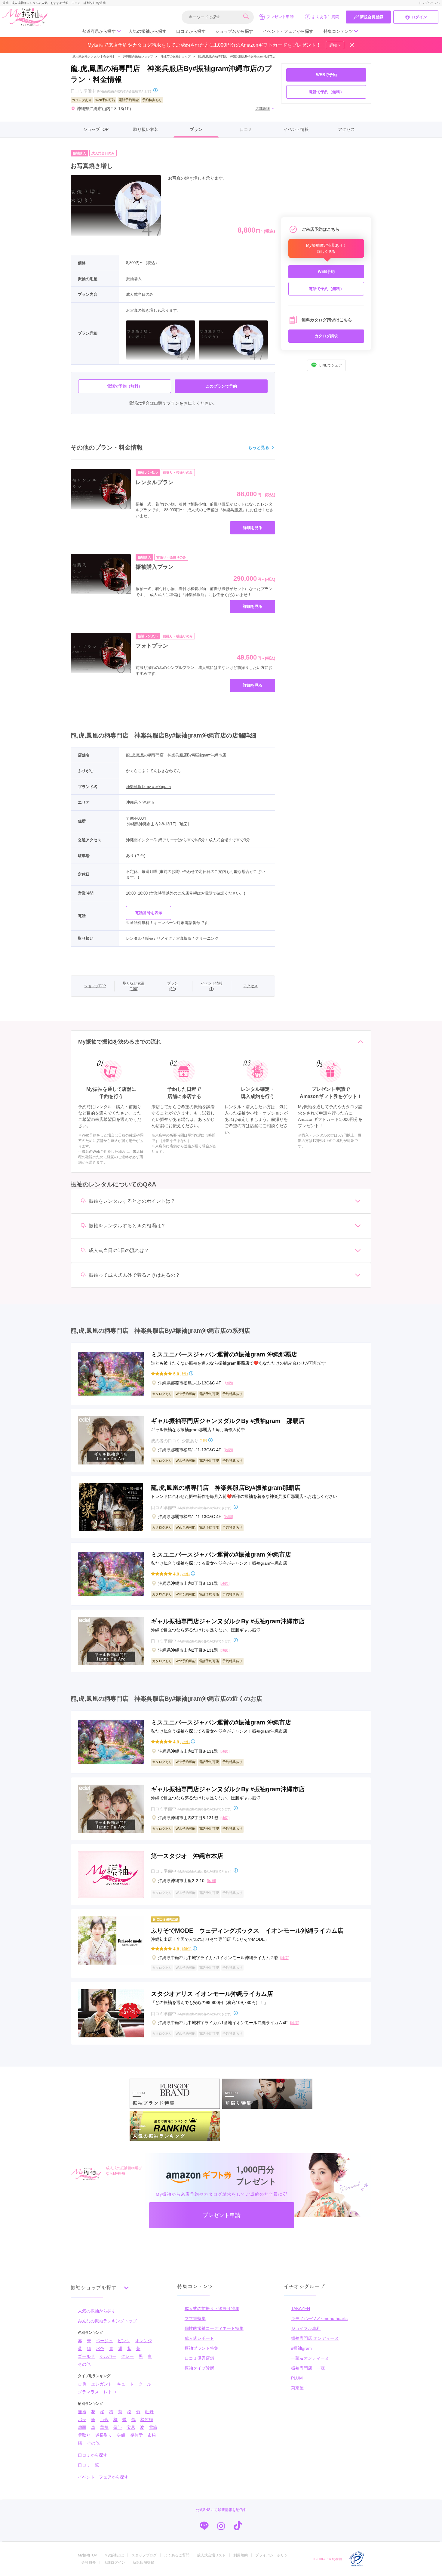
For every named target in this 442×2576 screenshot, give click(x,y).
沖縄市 (148, 802)
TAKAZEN (301, 2309)
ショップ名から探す (234, 31)
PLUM (297, 2378)
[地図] (184, 824)
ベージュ (104, 2341)
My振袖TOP (87, 2555)
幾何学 (137, 2435)
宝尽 (131, 2427)
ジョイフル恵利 (306, 2328)
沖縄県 (132, 802)
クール (145, 2384)
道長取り (104, 2435)
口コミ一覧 (88, 2465)
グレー (127, 2356)
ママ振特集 (195, 2318)
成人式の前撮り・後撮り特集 (212, 2309)
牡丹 (149, 2412)
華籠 (104, 2427)
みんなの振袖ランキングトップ (107, 2321)
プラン (196, 129)
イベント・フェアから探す (288, 31)
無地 (82, 2412)
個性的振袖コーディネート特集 (214, 2328)
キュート (125, 2384)
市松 (152, 2435)
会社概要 (89, 2562)
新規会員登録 (372, 17)
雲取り (84, 2435)
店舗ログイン (114, 2562)
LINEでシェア (331, 365)
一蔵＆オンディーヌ (310, 2358)
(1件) (203, 1440)
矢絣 (121, 2435)
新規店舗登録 (143, 2562)
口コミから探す (191, 31)
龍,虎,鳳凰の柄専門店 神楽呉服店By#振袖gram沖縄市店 (237, 56)
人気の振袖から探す (148, 31)
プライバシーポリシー (273, 2555)
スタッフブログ (144, 2555)
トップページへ (429, 3)
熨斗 (118, 2427)
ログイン (419, 17)
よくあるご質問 (325, 17)
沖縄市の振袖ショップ (176, 56)
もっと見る (259, 447)
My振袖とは (114, 2555)
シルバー (108, 2356)
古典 (82, 2384)
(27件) (185, 1574)
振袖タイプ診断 (199, 2368)
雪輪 (153, 2427)
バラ (82, 2420)
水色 (100, 2349)
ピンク (124, 2341)
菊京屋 (297, 2388)
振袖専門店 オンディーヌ (315, 2338)
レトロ (110, 2392)
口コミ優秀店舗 (199, 2358)
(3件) (184, 1373)
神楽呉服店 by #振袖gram (148, 787)
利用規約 (241, 2555)
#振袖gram (301, 2348)
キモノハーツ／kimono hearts (319, 2318)
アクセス (346, 129)
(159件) (186, 1948)
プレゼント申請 (280, 17)
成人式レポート (199, 2338)
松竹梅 (147, 2420)
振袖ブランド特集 (201, 2348)
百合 (104, 2420)
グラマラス (88, 2392)
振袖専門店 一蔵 (308, 2368)
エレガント (102, 2384)
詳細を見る (253, 528)
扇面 (82, 2427)
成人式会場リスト (211, 2555)
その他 (84, 2364)
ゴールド (86, 2356)
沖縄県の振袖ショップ (138, 56)
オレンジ (143, 2341)
